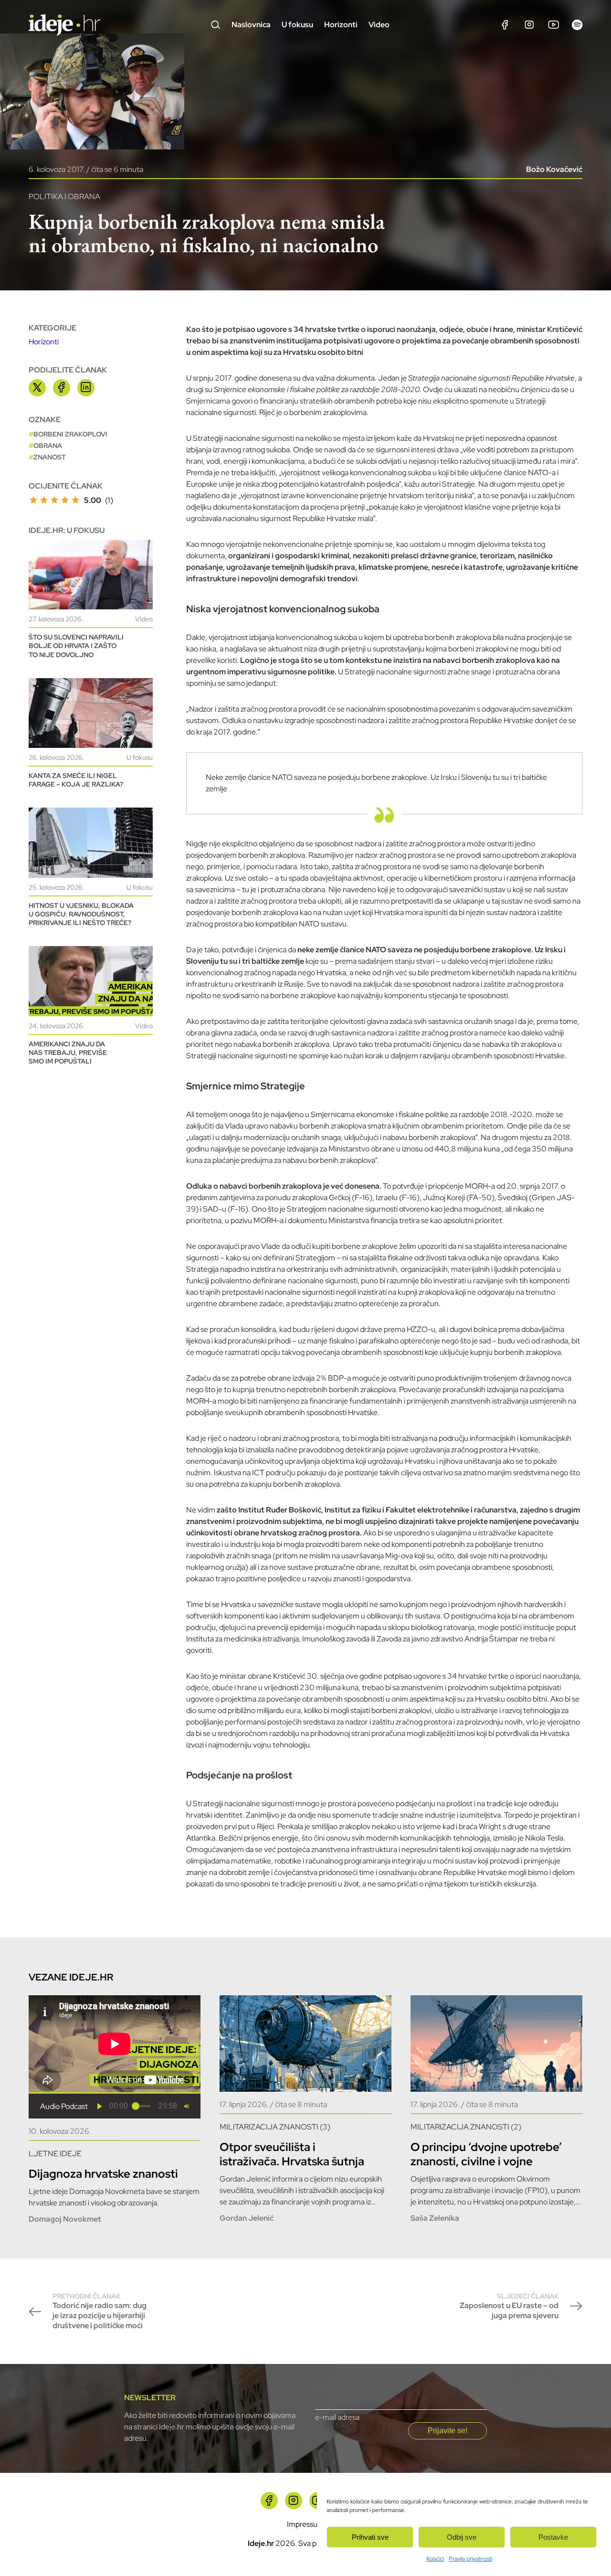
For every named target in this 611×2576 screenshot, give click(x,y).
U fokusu (297, 25)
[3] (54, 500)
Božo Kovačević (554, 169)
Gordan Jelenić (247, 2218)
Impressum (305, 2524)
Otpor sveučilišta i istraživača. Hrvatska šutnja (292, 2154)
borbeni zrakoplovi (70, 434)
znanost (50, 457)
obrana (48, 446)
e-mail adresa (337, 2417)
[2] (44, 500)
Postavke (553, 2537)
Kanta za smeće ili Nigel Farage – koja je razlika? (76, 780)
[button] (100, 2106)
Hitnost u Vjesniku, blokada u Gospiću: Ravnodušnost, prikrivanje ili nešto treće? (81, 914)
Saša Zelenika (435, 2218)
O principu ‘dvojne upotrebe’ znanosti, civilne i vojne (486, 2154)
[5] (75, 500)
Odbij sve (462, 2537)
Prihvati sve (370, 2537)
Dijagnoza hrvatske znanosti (103, 2174)
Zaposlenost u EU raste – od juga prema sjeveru (509, 2306)
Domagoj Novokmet (65, 2219)
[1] (33, 500)
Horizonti (341, 25)
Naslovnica (251, 25)
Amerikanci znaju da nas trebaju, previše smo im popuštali (68, 1053)
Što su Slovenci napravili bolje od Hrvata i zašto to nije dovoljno (76, 646)
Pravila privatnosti (470, 2559)
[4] (65, 500)
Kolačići (435, 2559)
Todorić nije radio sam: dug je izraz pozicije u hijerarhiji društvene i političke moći (100, 2311)
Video (379, 25)
